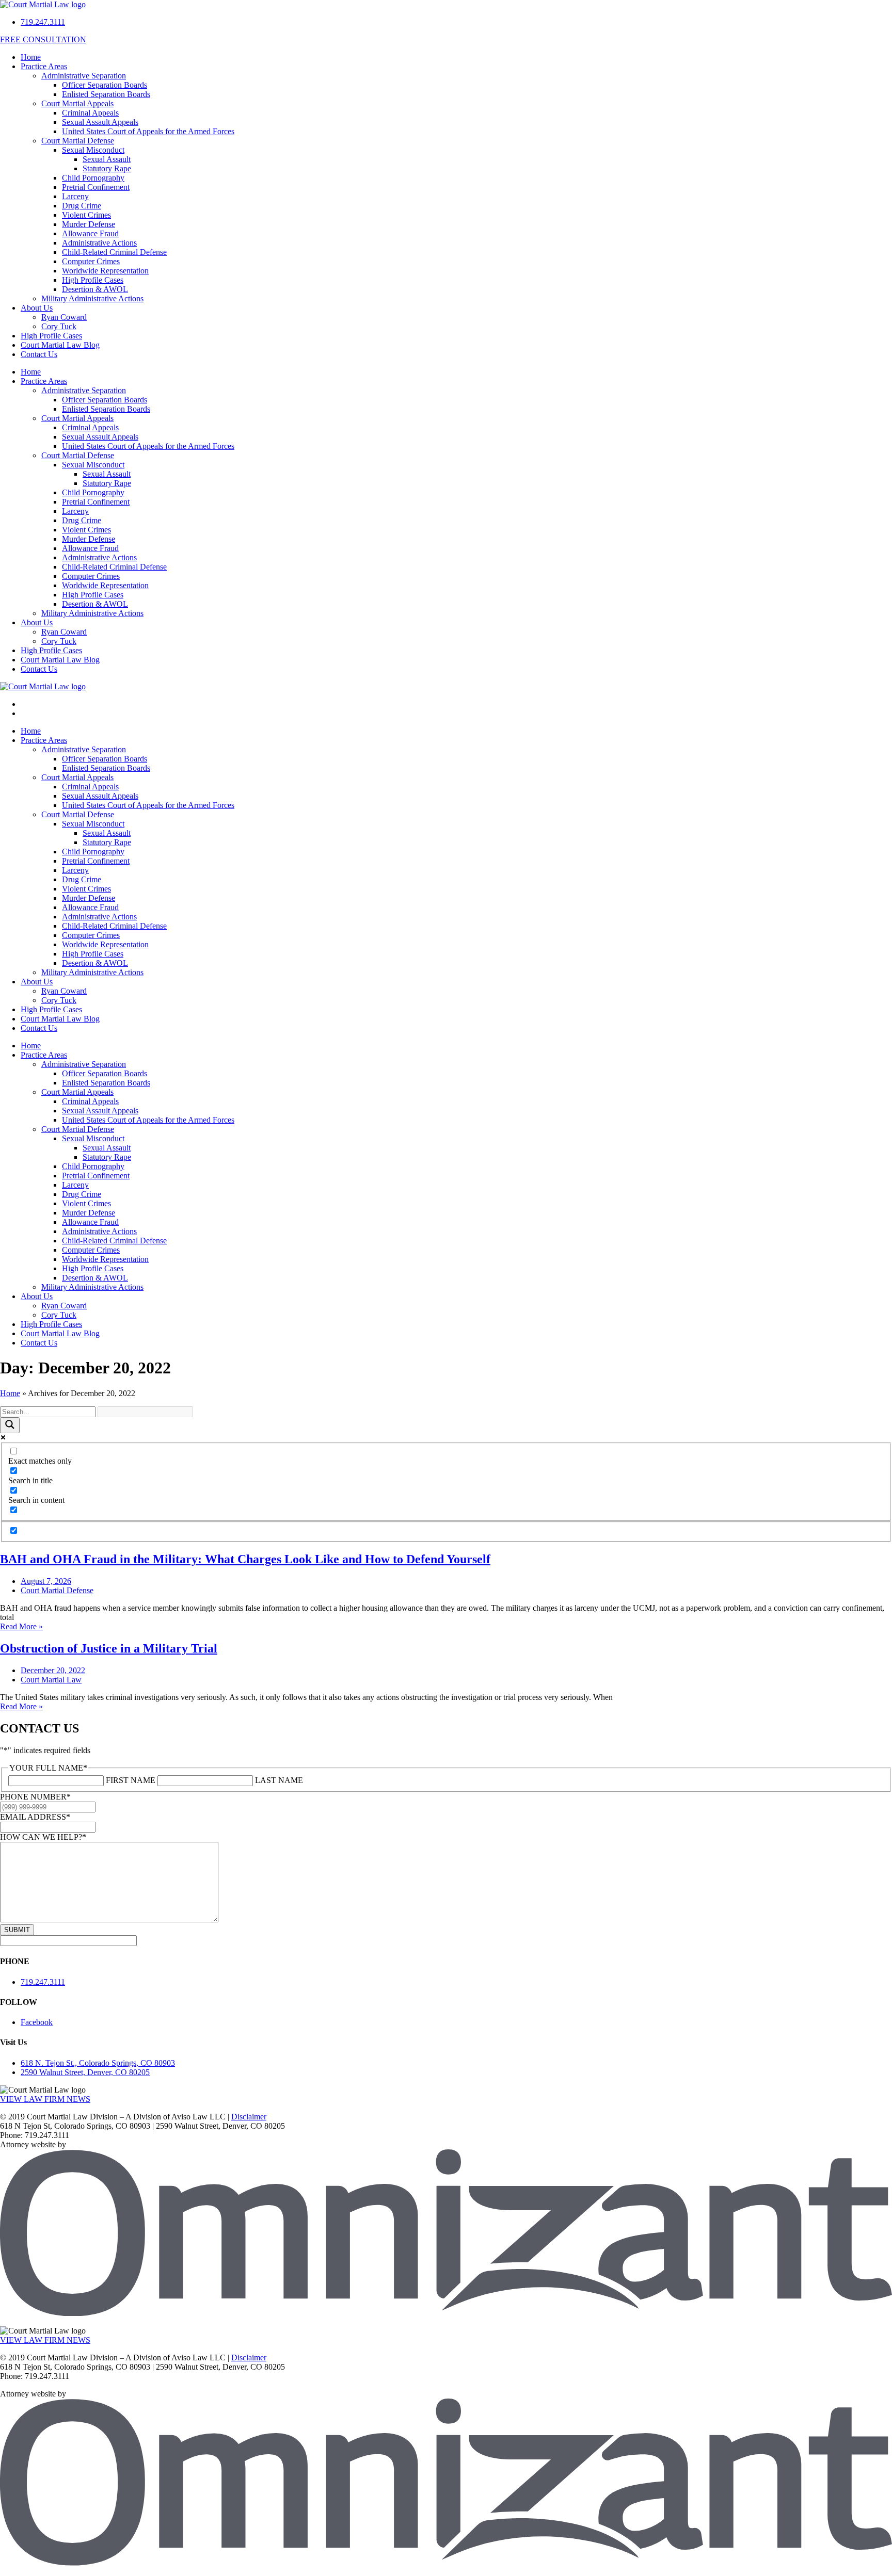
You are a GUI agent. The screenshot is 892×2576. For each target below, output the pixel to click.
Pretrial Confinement (96, 187)
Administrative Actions (99, 243)
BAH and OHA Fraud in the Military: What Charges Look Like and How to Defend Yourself (245, 1559)
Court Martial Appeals (77, 103)
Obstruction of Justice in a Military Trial (109, 1648)
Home (31, 57)
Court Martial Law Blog (60, 345)
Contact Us (39, 354)
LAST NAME (279, 1780)
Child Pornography (93, 178)
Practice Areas (44, 66)
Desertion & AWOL (95, 289)
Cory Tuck (59, 326)
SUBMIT (17, 1930)
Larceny (75, 196)
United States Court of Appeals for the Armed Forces (148, 131)
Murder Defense (89, 224)
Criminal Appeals (90, 113)
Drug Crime (82, 206)
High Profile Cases (93, 280)
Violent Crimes (86, 215)
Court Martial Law (51, 1680)
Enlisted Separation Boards (106, 94)
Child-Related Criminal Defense (114, 252)
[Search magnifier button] (10, 1425)
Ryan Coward (64, 317)
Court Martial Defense (78, 141)
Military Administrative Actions (92, 298)
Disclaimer (249, 2117)
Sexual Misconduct (93, 150)
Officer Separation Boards (105, 85)
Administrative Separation (84, 76)
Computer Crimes (91, 261)
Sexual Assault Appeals (100, 122)
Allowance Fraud (90, 233)
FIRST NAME (131, 1780)
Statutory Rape (107, 168)
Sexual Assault (107, 159)
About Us (37, 308)
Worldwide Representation (105, 271)
